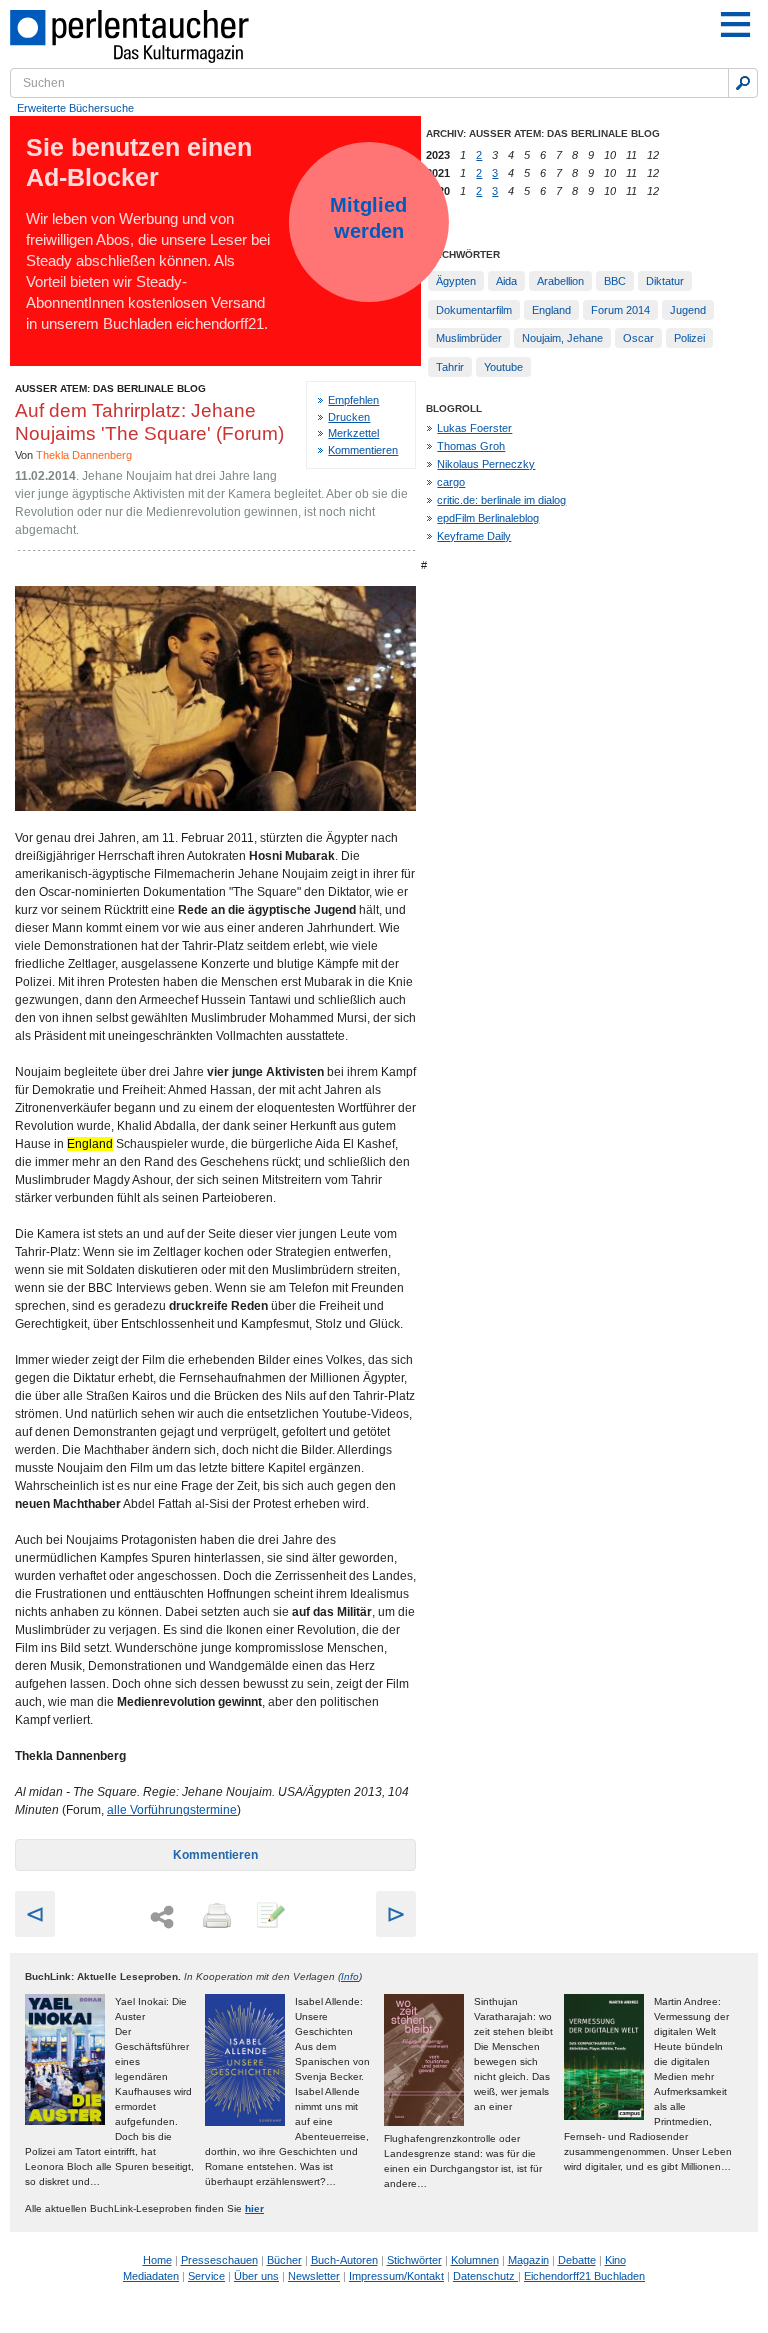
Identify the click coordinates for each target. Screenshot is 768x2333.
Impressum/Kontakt (396, 2276)
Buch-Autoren (344, 2260)
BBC (615, 281)
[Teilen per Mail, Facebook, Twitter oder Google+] (162, 1917)
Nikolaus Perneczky (486, 464)
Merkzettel (353, 433)
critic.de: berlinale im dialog (501, 500)
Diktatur (665, 281)
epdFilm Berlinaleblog (488, 518)
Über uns (256, 2276)
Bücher (284, 2260)
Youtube (503, 367)
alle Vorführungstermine (172, 1810)
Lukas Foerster (474, 428)
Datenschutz (485, 2276)
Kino (615, 2260)
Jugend (688, 310)
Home (157, 2260)
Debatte (577, 2260)
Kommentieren (363, 450)
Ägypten (456, 281)
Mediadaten (151, 2276)
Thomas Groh (471, 446)
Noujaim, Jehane (562, 338)
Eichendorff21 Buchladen (584, 2276)
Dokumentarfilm (474, 310)
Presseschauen (219, 2260)
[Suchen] (743, 83)
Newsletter (314, 2276)
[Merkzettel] (269, 1917)
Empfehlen (353, 400)
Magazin (528, 2260)
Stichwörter (414, 2260)
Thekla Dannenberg (84, 455)
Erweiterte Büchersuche (75, 108)
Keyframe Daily (474, 536)
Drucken (349, 417)
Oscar (638, 338)
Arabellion (560, 281)
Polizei (689, 338)
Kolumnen (475, 2260)
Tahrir (450, 367)
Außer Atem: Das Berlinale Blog (110, 388)
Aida (506, 281)
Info (350, 1976)
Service (206, 2276)
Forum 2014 (620, 310)
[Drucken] (215, 1917)
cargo (451, 482)
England (551, 310)
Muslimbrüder (469, 338)
